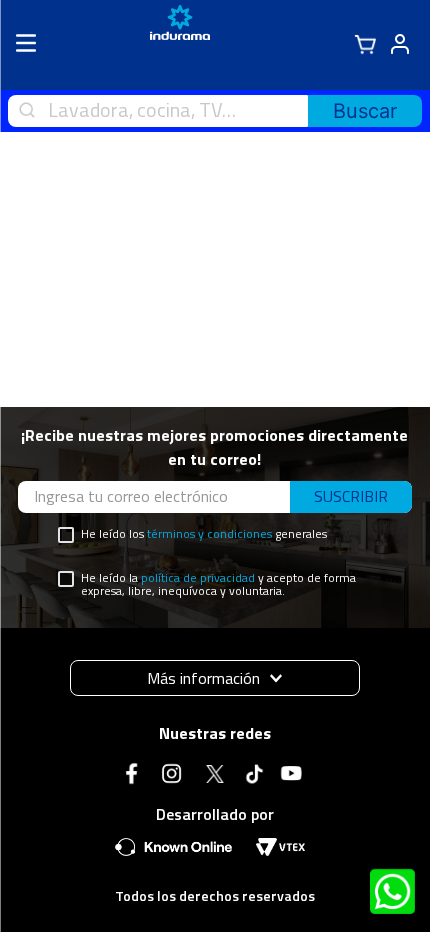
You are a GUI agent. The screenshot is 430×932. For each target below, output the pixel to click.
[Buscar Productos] (365, 111)
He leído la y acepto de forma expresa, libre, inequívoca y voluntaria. (218, 585)
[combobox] (215, 111)
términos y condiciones (209, 533)
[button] (215, 678)
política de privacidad (198, 577)
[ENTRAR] (397, 45)
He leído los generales (204, 534)
